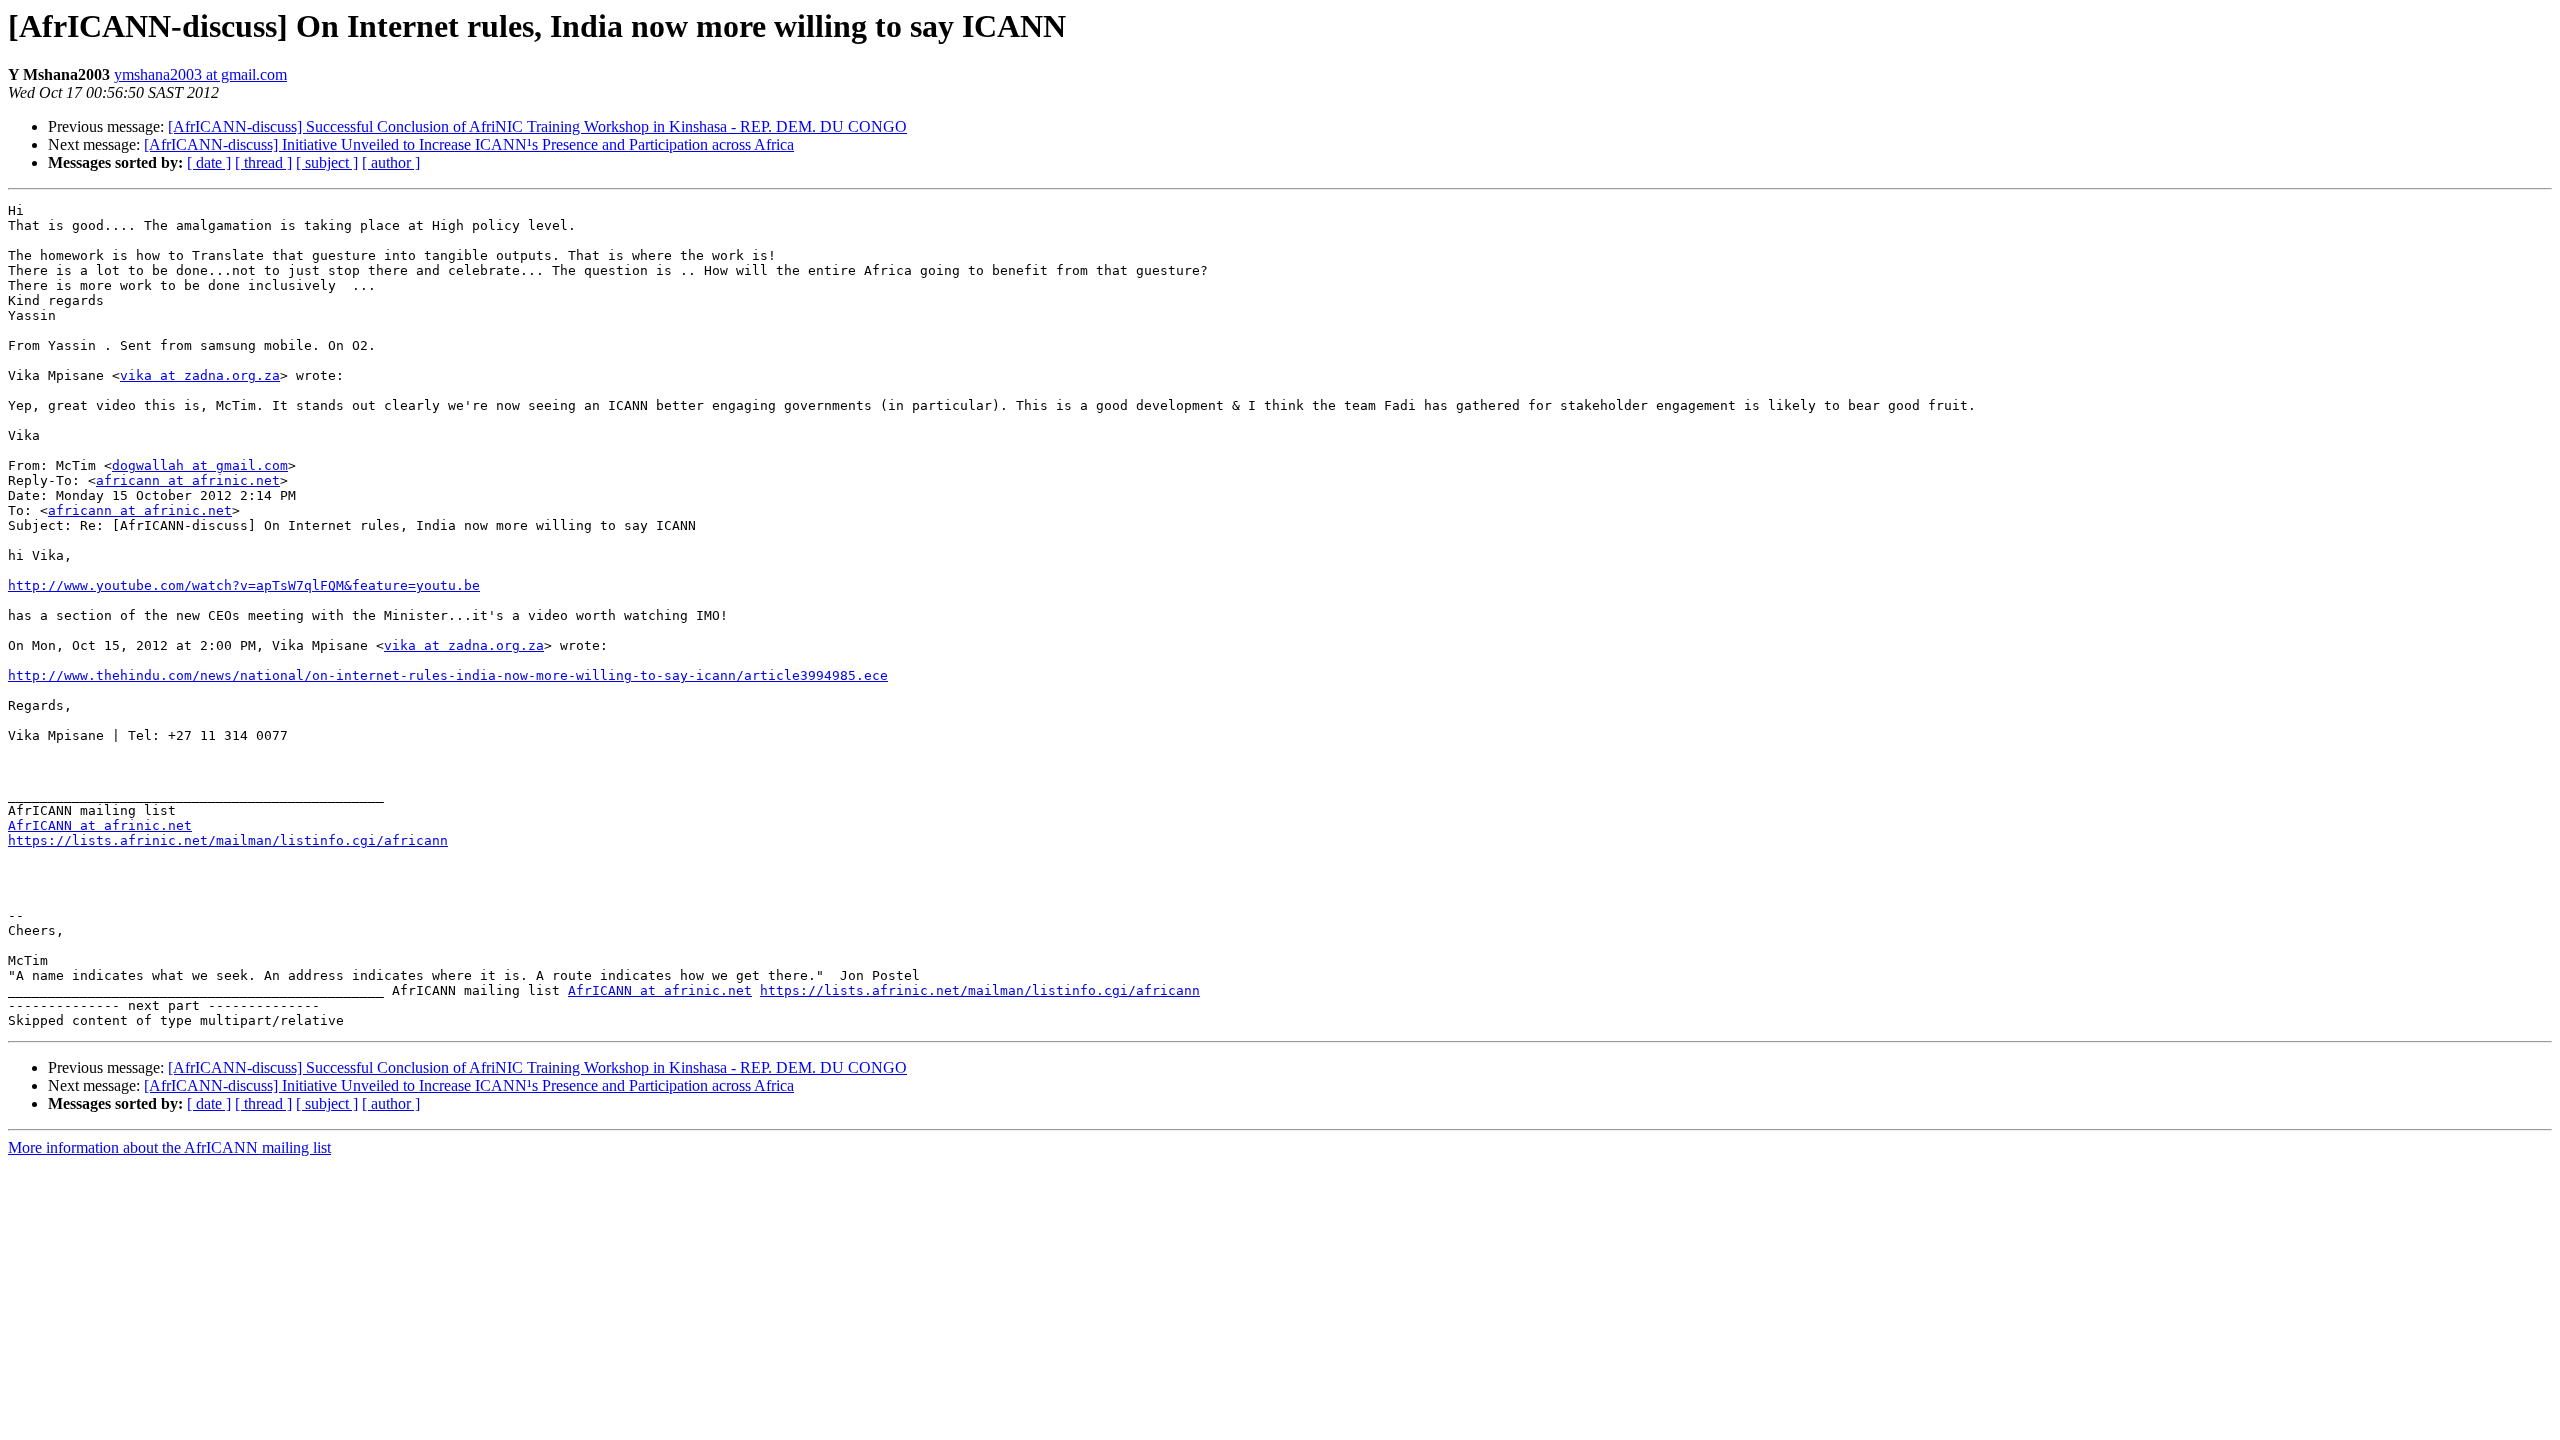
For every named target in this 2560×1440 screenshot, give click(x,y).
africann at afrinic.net (188, 480)
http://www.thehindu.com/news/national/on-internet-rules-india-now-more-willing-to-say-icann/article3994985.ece (448, 675)
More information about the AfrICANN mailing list (169, 1147)
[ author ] (391, 162)
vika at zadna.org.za (200, 375)
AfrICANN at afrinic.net (100, 825)
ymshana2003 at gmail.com (200, 74)
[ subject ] (327, 162)
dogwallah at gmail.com (200, 465)
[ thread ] (263, 162)
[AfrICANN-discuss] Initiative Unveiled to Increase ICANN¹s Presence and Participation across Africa (469, 144)
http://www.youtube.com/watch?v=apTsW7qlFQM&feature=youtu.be (244, 585)
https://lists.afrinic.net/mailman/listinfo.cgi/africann (228, 840)
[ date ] (209, 162)
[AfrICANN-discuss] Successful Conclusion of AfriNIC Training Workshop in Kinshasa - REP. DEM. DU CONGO (537, 126)
